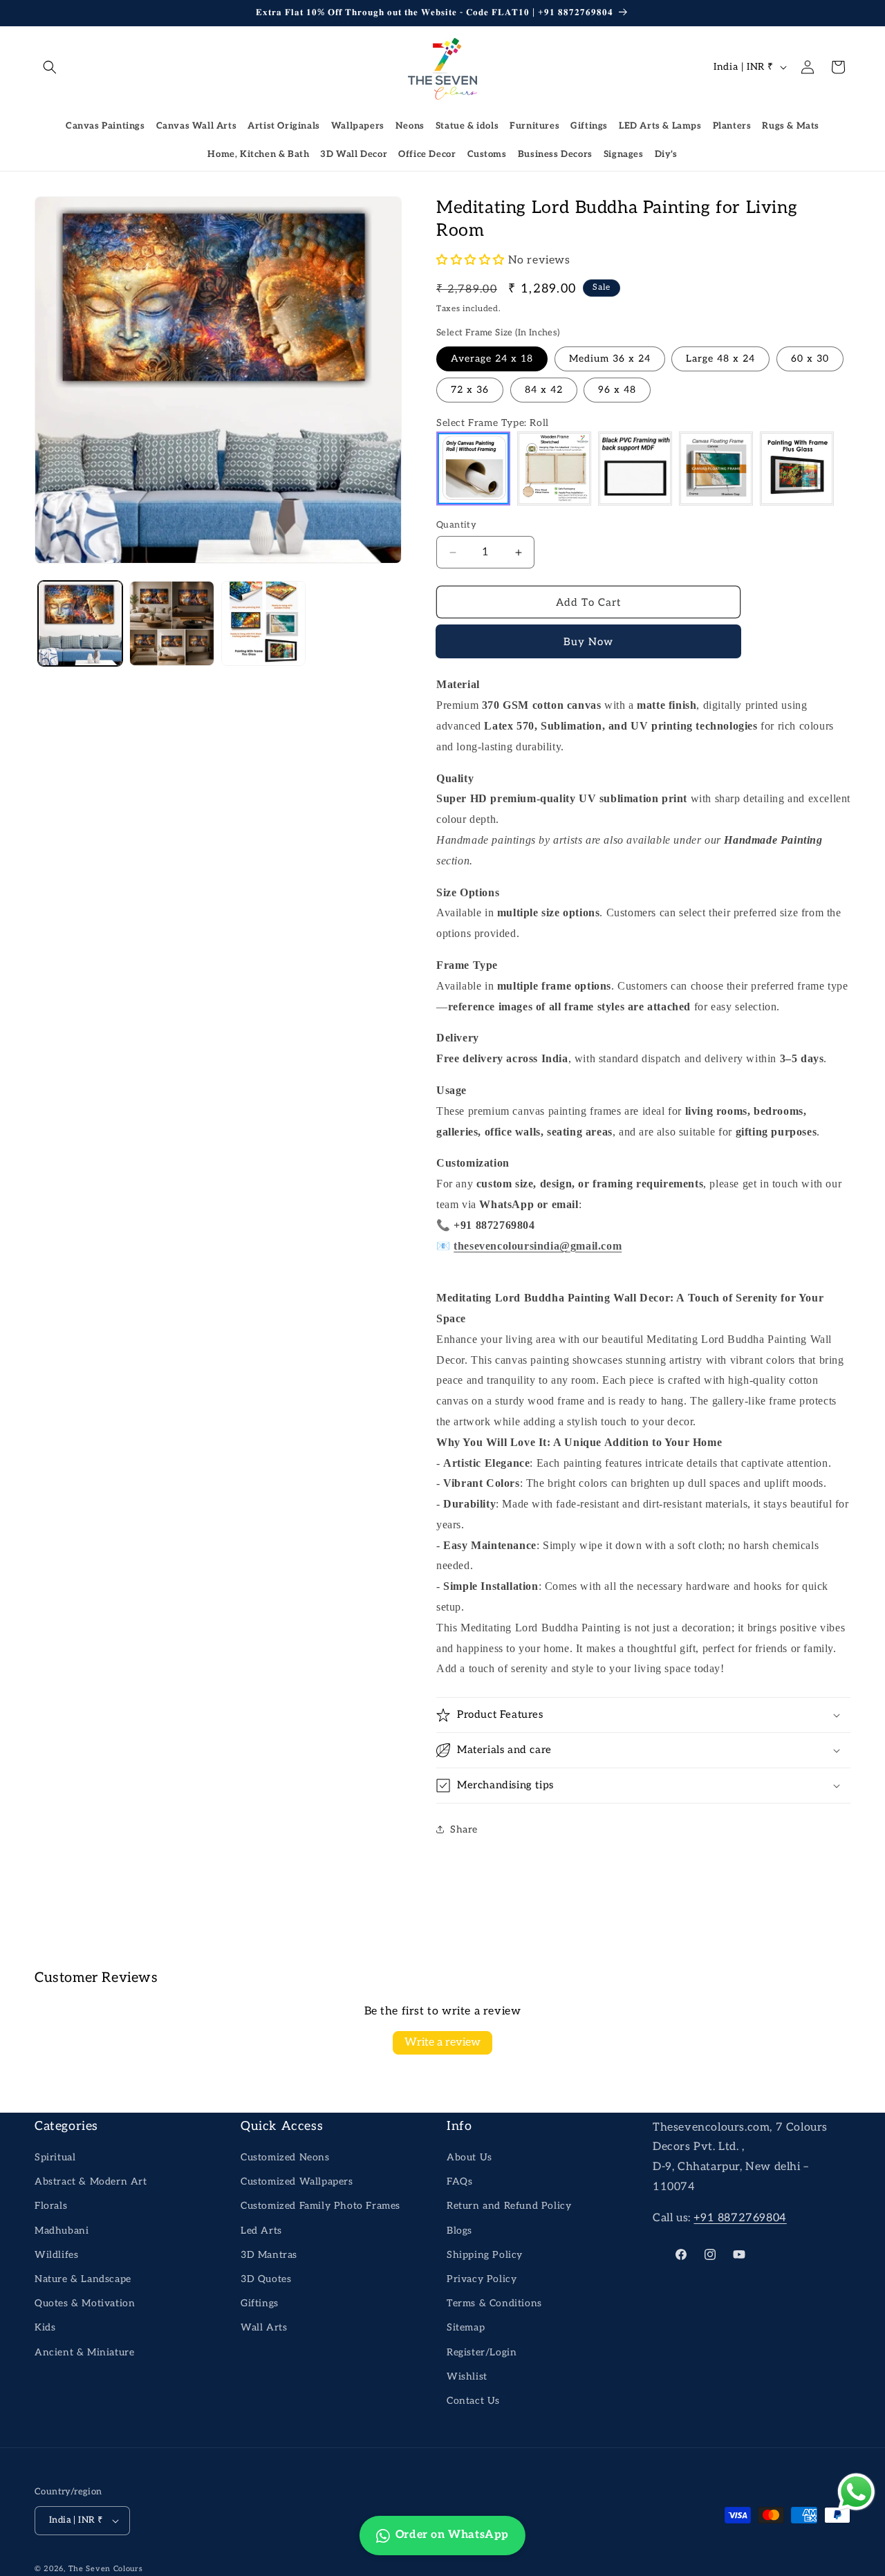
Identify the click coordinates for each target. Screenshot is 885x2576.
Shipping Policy (485, 2255)
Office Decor (427, 154)
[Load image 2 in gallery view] (171, 623)
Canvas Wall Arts (197, 126)
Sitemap (466, 2327)
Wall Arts (264, 2327)
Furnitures (534, 126)
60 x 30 (810, 359)
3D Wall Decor (354, 154)
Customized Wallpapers (297, 2181)
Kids (45, 2327)
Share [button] (464, 1829)
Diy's (666, 154)
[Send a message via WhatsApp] (856, 2492)
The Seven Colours (106, 2569)
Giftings (589, 126)
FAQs (459, 2181)
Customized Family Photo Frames (320, 2206)
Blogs (459, 2231)
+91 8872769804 (740, 2218)
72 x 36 (470, 390)
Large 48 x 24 (720, 359)
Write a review (442, 2042)
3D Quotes (266, 2279)
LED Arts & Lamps (660, 126)
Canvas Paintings (105, 126)
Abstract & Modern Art (91, 2181)
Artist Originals (284, 126)
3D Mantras (269, 2255)
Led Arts (261, 2231)
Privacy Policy (482, 2279)
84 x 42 (544, 390)
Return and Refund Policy (509, 2206)
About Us (469, 2157)
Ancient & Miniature (84, 2352)
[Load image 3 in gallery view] (263, 623)
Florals (51, 2206)
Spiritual (55, 2157)
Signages (624, 154)
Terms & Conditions (494, 2303)
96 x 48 (617, 390)
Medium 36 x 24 (610, 359)
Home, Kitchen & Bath (258, 154)
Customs (487, 154)
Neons (410, 126)
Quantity (456, 525)
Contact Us (473, 2401)
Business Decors (555, 154)
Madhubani (62, 2231)
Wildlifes (56, 2255)
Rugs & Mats (791, 126)
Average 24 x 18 (492, 359)
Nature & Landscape (83, 2279)
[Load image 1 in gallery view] (80, 623)
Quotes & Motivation (85, 2303)
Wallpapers (358, 126)
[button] (50, 67)
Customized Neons (285, 2157)
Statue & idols (467, 126)
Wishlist (467, 2376)
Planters (732, 126)
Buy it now (589, 642)
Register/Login (482, 2352)
